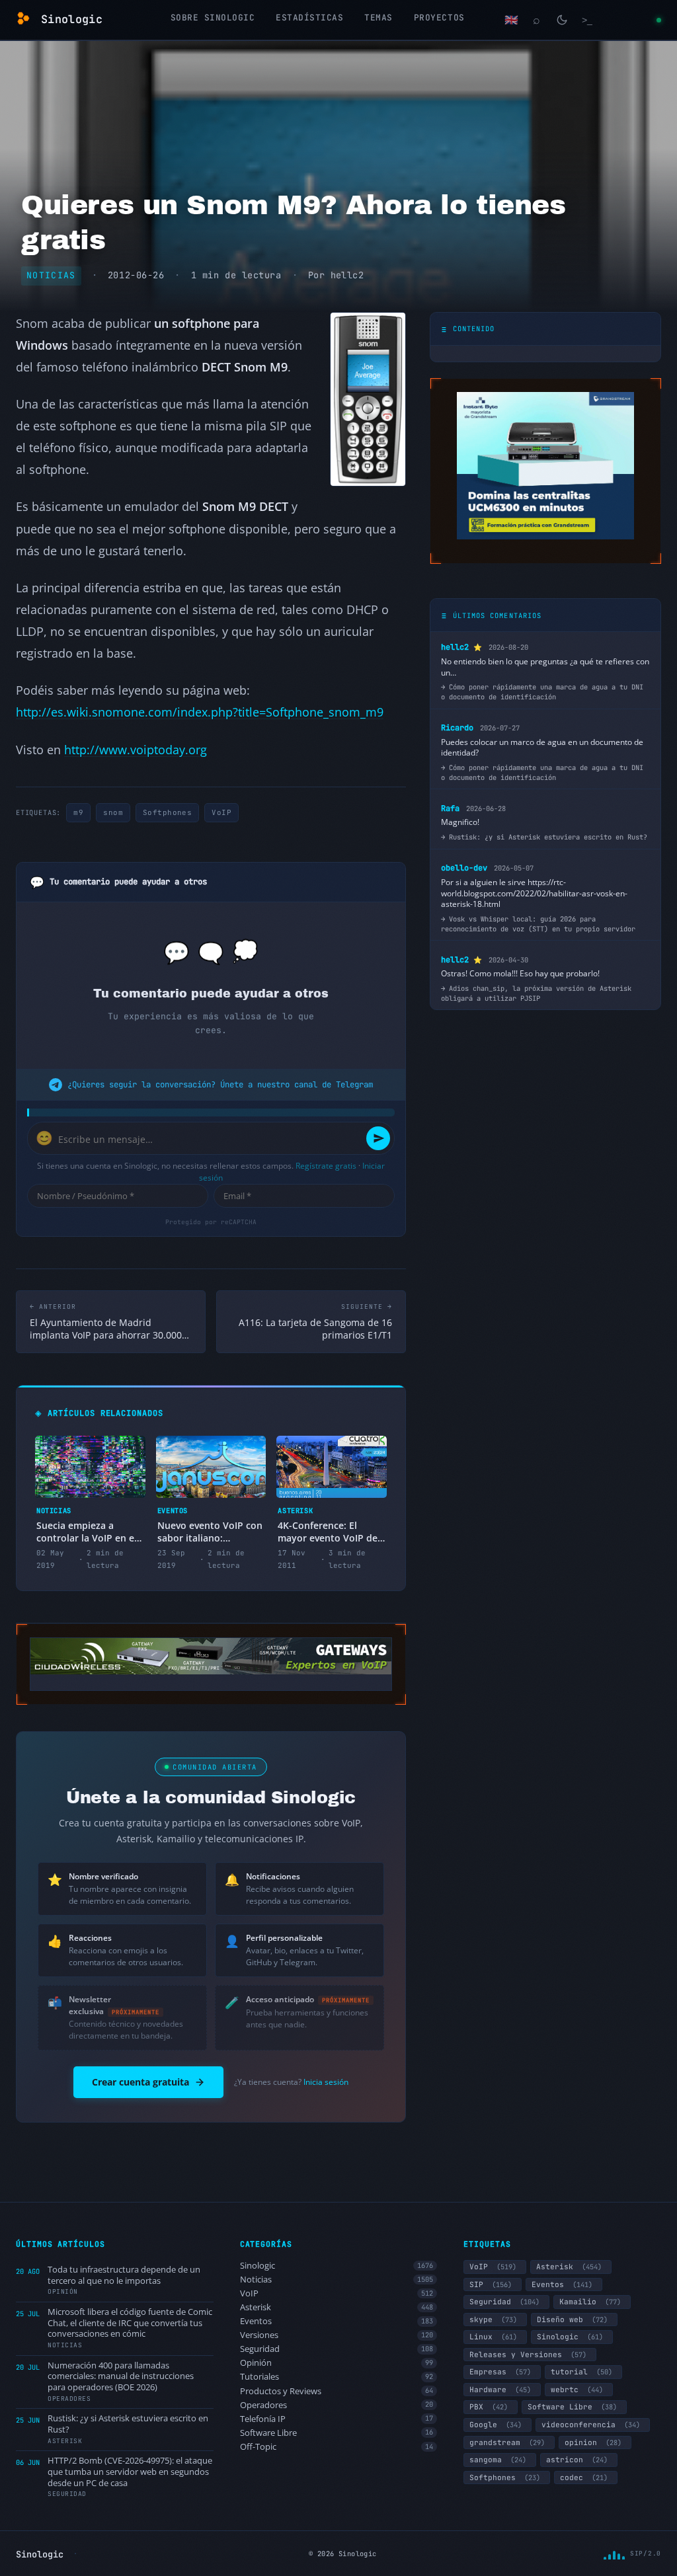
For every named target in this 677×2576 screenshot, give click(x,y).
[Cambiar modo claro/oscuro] (562, 20)
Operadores (337, 2405)
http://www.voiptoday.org (136, 749)
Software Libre (337, 2433)
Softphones (167, 812)
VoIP (221, 812)
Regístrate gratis (326, 1166)
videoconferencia (591, 2425)
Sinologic (337, 2266)
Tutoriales (337, 2377)
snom (113, 812)
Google (496, 2425)
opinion (593, 2442)
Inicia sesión (326, 2082)
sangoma (498, 2460)
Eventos (337, 2321)
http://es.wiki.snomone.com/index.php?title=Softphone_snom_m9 (200, 712)
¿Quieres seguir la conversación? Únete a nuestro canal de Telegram (220, 1084)
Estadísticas (309, 18)
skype (493, 2320)
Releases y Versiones (528, 2355)
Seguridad (337, 2349)
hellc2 (347, 275)
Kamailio (590, 2302)
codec (584, 2478)
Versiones (337, 2335)
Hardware (500, 2390)
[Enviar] (378, 1138)
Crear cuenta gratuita (140, 2082)
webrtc (577, 2390)
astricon (577, 2460)
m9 (78, 812)
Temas (378, 18)
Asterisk (337, 2307)
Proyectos (439, 18)
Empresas (500, 2372)
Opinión (337, 2363)
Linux (493, 2337)
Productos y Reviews (337, 2391)
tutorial (581, 2372)
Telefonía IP (337, 2419)
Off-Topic (337, 2447)
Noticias (51, 275)
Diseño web (572, 2320)
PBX (489, 2407)
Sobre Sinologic (213, 18)
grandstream (507, 2442)
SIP (491, 2284)
